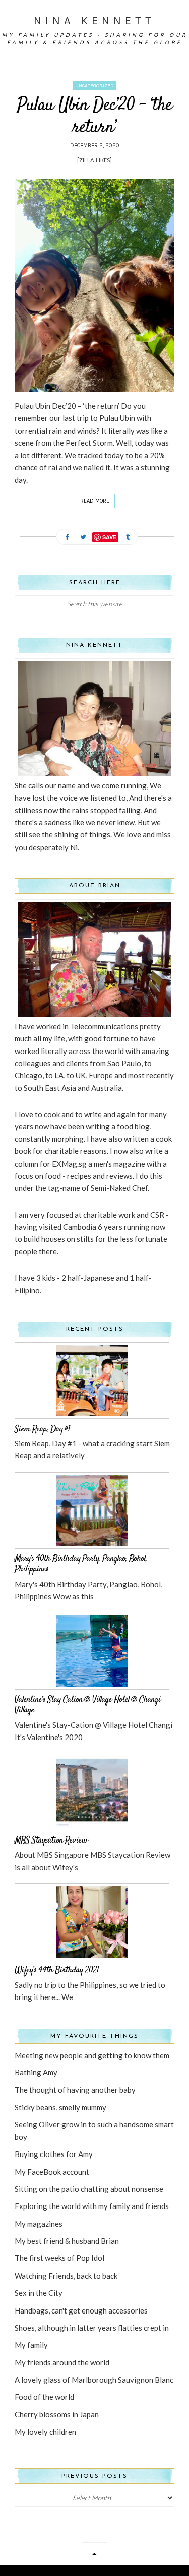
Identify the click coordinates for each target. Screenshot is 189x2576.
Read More (95, 501)
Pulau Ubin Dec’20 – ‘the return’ (94, 116)
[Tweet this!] (83, 537)
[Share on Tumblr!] (128, 537)
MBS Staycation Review (51, 1841)
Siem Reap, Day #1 (42, 1429)
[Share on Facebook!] (67, 537)
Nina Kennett (94, 21)
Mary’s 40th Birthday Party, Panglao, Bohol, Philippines (81, 1564)
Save (109, 537)
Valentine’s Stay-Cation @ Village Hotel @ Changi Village (88, 1705)
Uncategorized (94, 86)
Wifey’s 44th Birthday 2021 (57, 1970)
